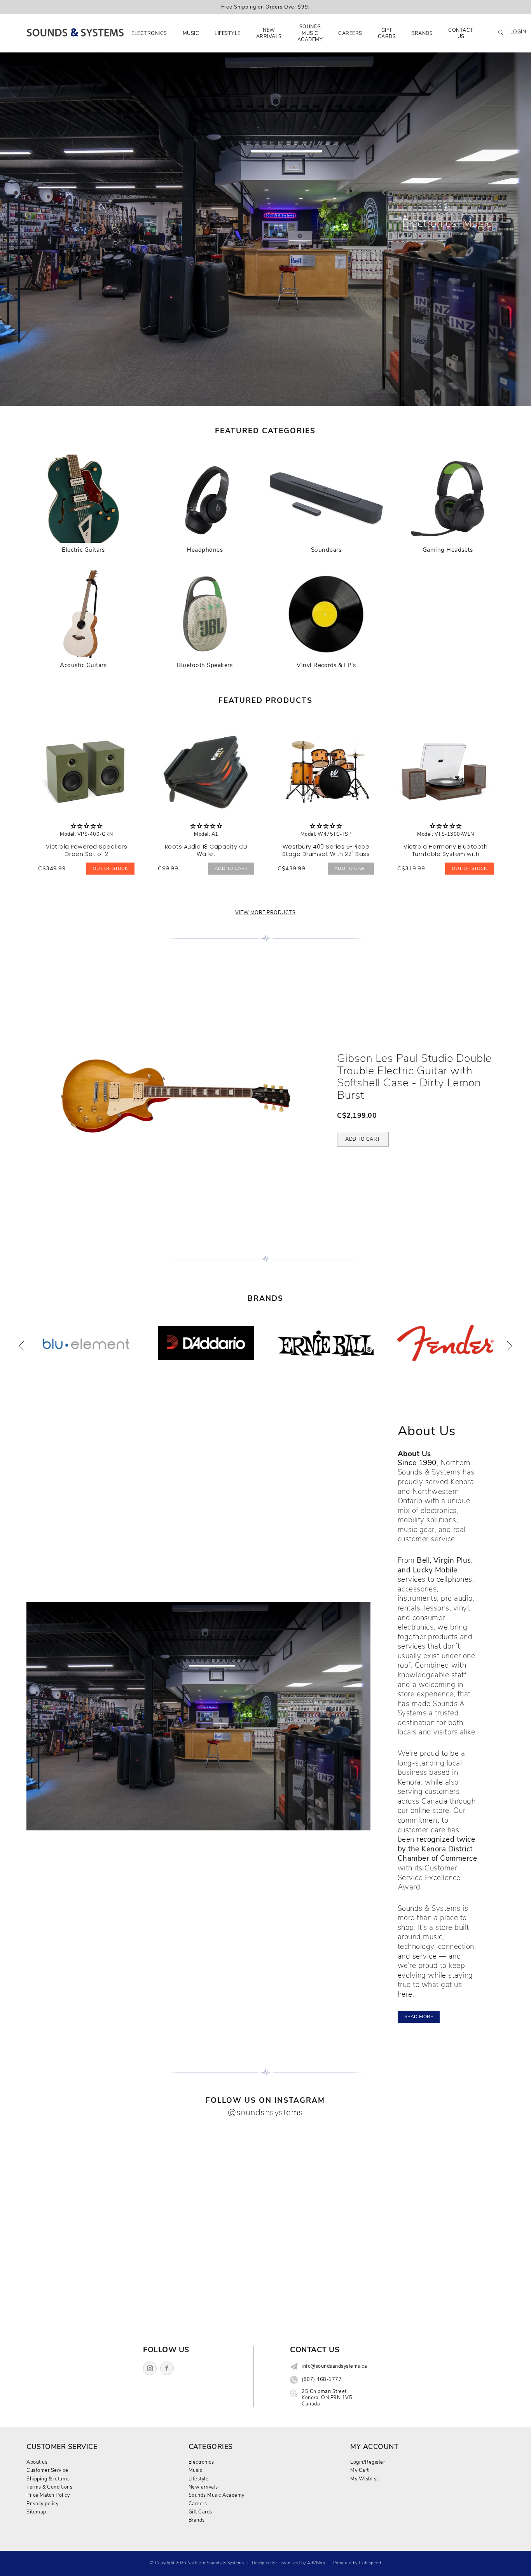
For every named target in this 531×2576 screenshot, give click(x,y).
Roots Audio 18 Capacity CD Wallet (206, 850)
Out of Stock (110, 868)
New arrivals (269, 33)
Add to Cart (231, 868)
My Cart (360, 2470)
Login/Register (368, 2462)
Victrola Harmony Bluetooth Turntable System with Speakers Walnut (445, 854)
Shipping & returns (48, 2479)
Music (191, 33)
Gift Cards (387, 33)
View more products (265, 912)
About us (37, 2462)
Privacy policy (42, 2504)
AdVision (316, 2563)
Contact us (461, 33)
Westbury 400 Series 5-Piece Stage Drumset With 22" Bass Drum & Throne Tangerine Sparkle (326, 858)
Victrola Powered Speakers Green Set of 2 (87, 850)
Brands (422, 33)
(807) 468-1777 (322, 2379)
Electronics (149, 33)
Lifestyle (228, 33)
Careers (350, 33)
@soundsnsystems (265, 2112)
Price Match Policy (48, 2495)
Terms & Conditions (49, 2487)
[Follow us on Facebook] (167, 2368)
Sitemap (36, 2512)
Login (518, 32)
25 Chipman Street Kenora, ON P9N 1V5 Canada (327, 2398)
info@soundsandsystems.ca (334, 2366)
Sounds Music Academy (310, 33)
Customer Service (47, 2470)
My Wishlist (364, 2479)
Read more (419, 2017)
